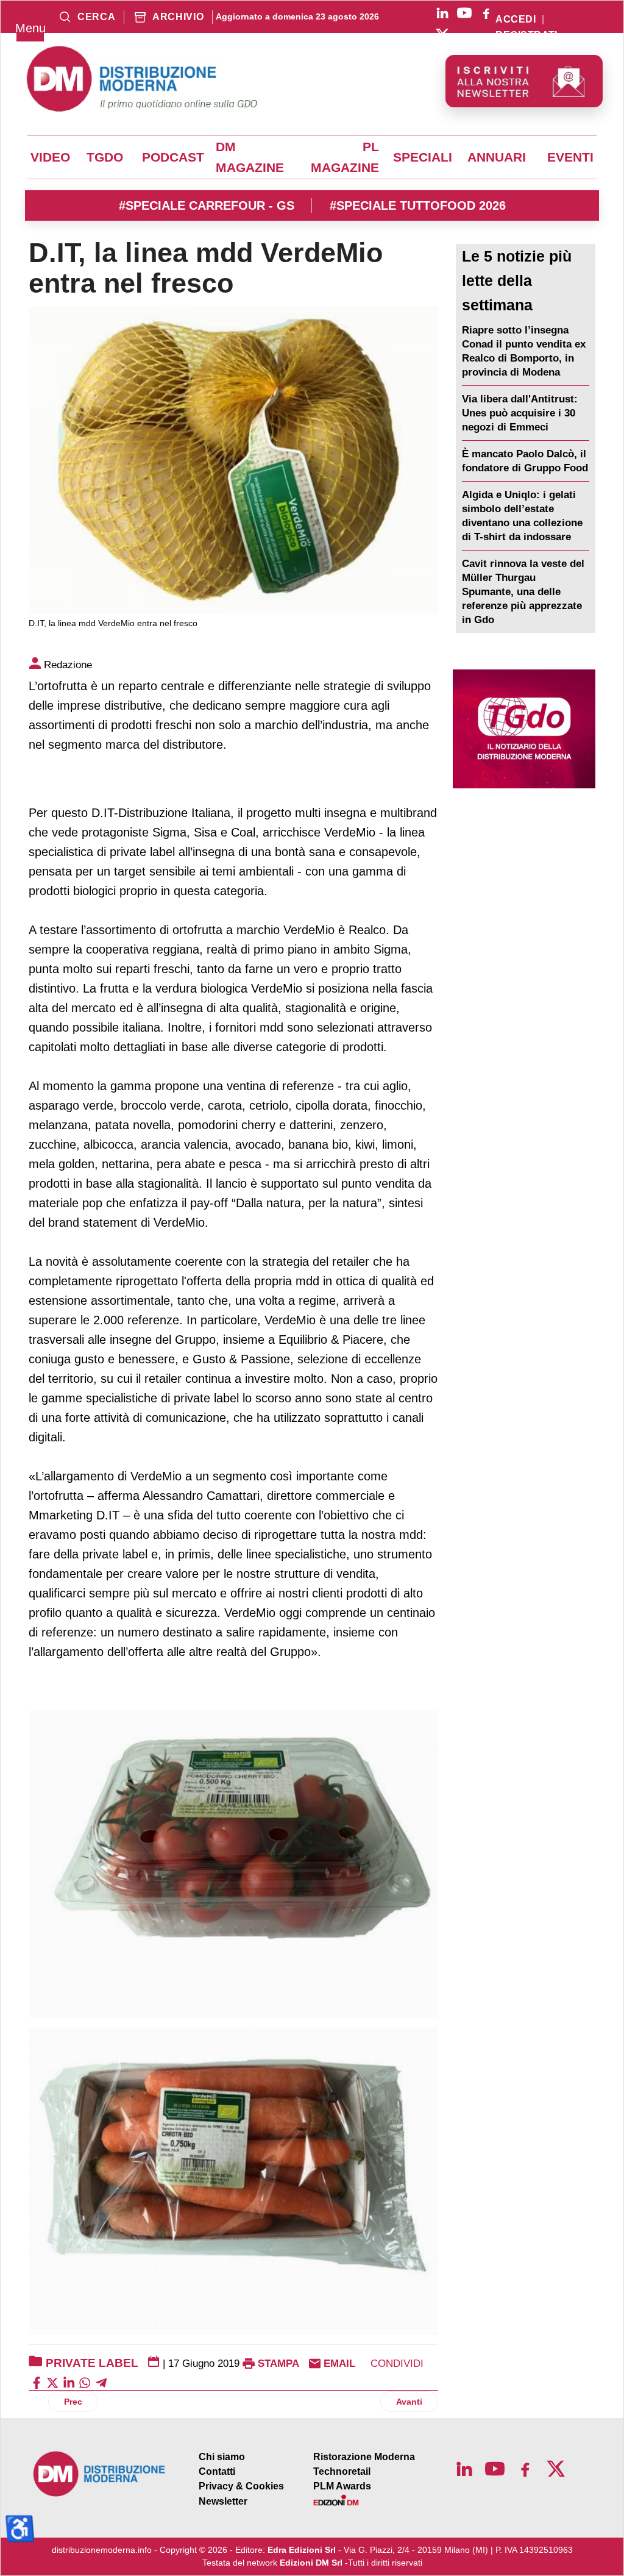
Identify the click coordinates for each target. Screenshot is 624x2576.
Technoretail (342, 2471)
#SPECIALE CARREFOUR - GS (207, 205)
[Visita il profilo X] (442, 35)
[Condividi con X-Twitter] (52, 2382)
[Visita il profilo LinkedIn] (442, 13)
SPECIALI (423, 157)
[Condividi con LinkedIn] (69, 2382)
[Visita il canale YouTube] (464, 13)
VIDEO (50, 157)
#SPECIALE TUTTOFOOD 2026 (418, 205)
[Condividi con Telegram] (101, 2382)
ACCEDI (516, 20)
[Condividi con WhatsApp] (85, 2382)
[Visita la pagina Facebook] (486, 13)
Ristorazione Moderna (364, 2457)
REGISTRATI (526, 35)
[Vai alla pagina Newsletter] (524, 81)
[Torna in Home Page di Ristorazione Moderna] (100, 2474)
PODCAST (173, 157)
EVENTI (570, 157)
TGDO (105, 157)
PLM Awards (342, 2486)
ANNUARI (497, 157)
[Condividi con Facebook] (37, 2382)
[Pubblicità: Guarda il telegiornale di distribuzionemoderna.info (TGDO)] (524, 729)
